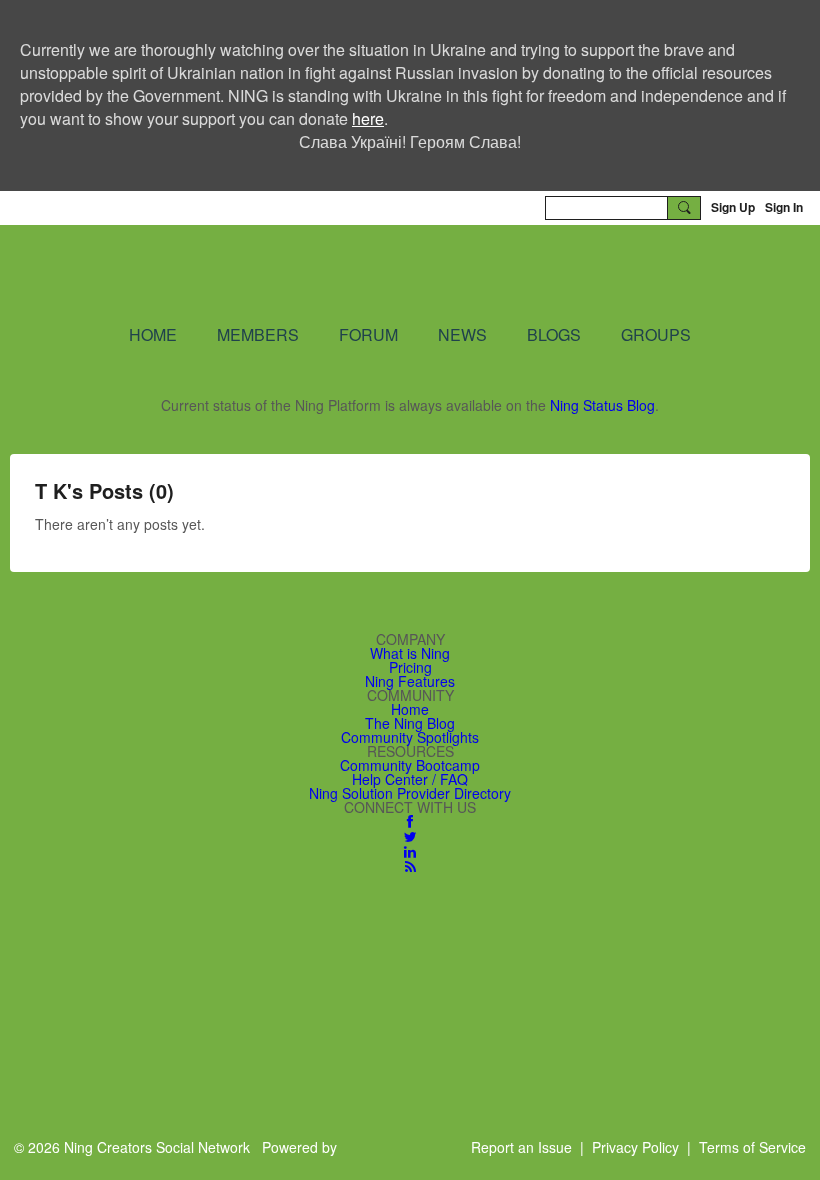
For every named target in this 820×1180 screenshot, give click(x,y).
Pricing (410, 667)
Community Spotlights (410, 737)
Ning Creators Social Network (399, 273)
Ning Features (410, 681)
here (368, 118)
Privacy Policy (635, 1147)
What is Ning (410, 653)
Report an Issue (521, 1147)
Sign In (784, 207)
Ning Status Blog (602, 405)
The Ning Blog (410, 723)
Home (410, 709)
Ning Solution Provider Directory (410, 793)
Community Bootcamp (410, 765)
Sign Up (733, 207)
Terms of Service (752, 1147)
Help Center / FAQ (410, 779)
